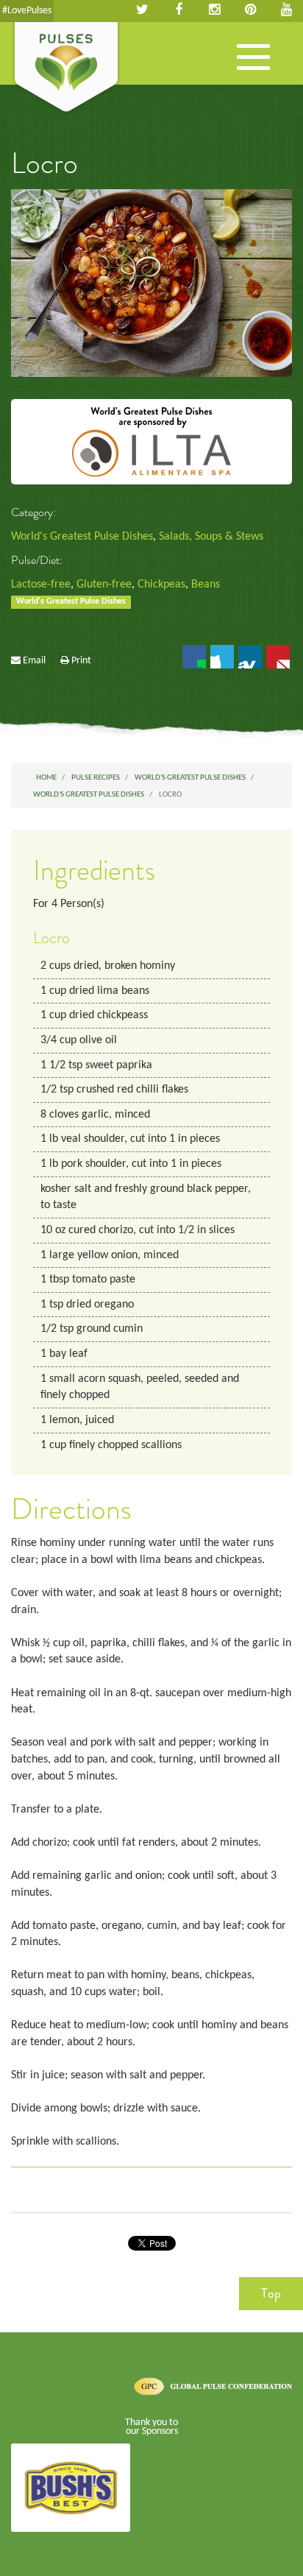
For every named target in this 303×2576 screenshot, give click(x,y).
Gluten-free (104, 585)
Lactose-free (41, 585)
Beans (206, 585)
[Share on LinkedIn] (250, 657)
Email (34, 661)
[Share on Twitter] (222, 657)
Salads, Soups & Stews (211, 537)
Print (81, 661)
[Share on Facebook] (194, 657)
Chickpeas (161, 585)
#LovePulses (27, 11)
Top (271, 2293)
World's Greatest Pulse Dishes (82, 537)
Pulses (66, 68)
